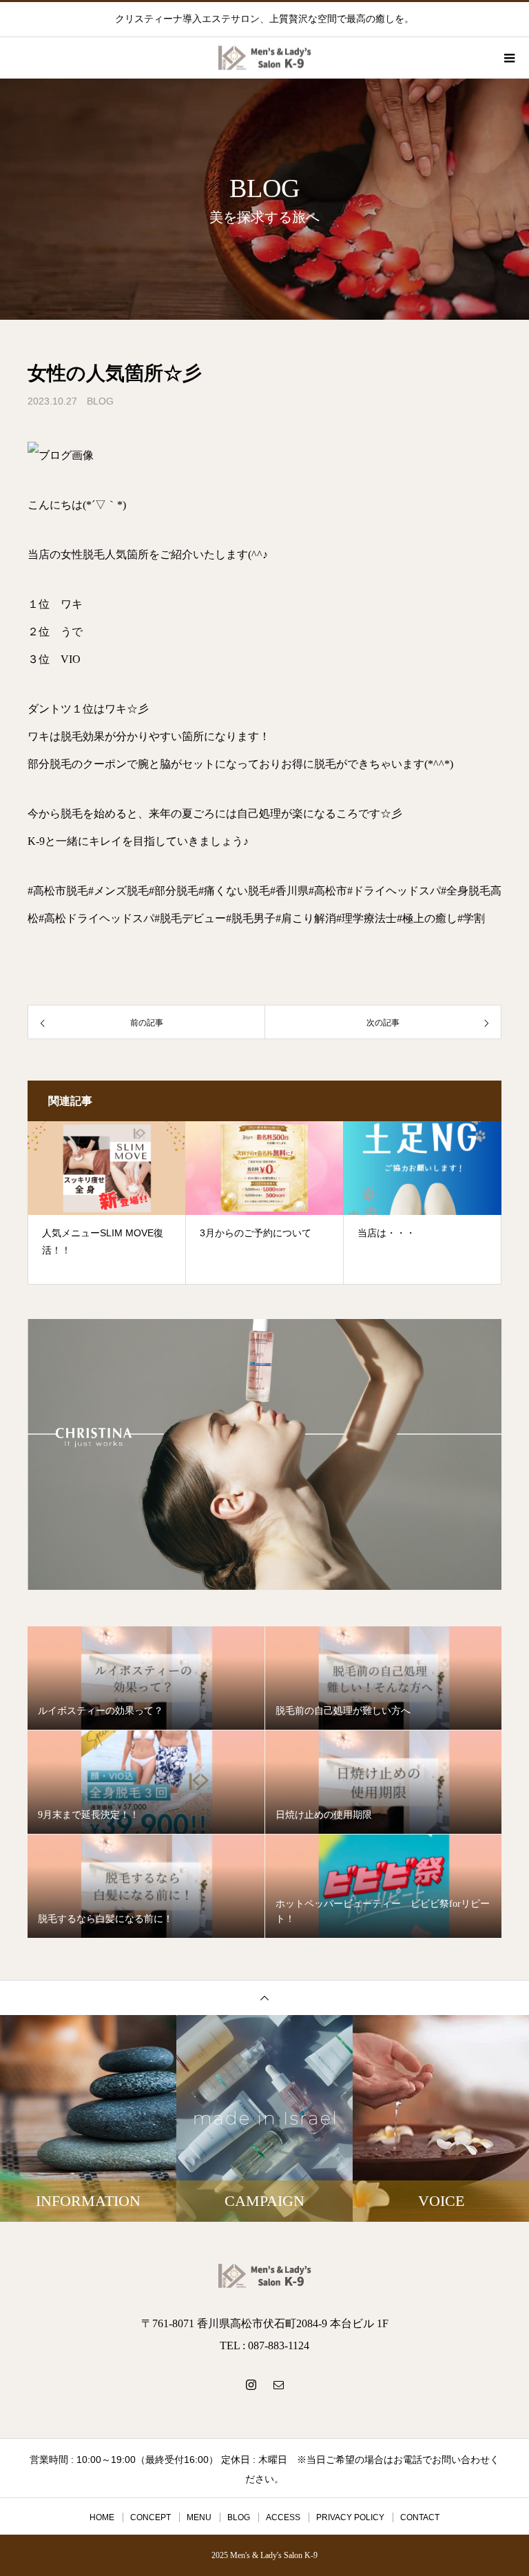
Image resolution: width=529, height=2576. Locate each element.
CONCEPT (151, 2517)
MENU (199, 2517)
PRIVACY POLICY (350, 2517)
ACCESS (283, 2517)
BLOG (100, 401)
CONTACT (420, 2517)
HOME (102, 2517)
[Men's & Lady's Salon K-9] (264, 2276)
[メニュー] (508, 58)
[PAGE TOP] (264, 1997)
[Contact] (278, 2384)
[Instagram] (251, 2384)
